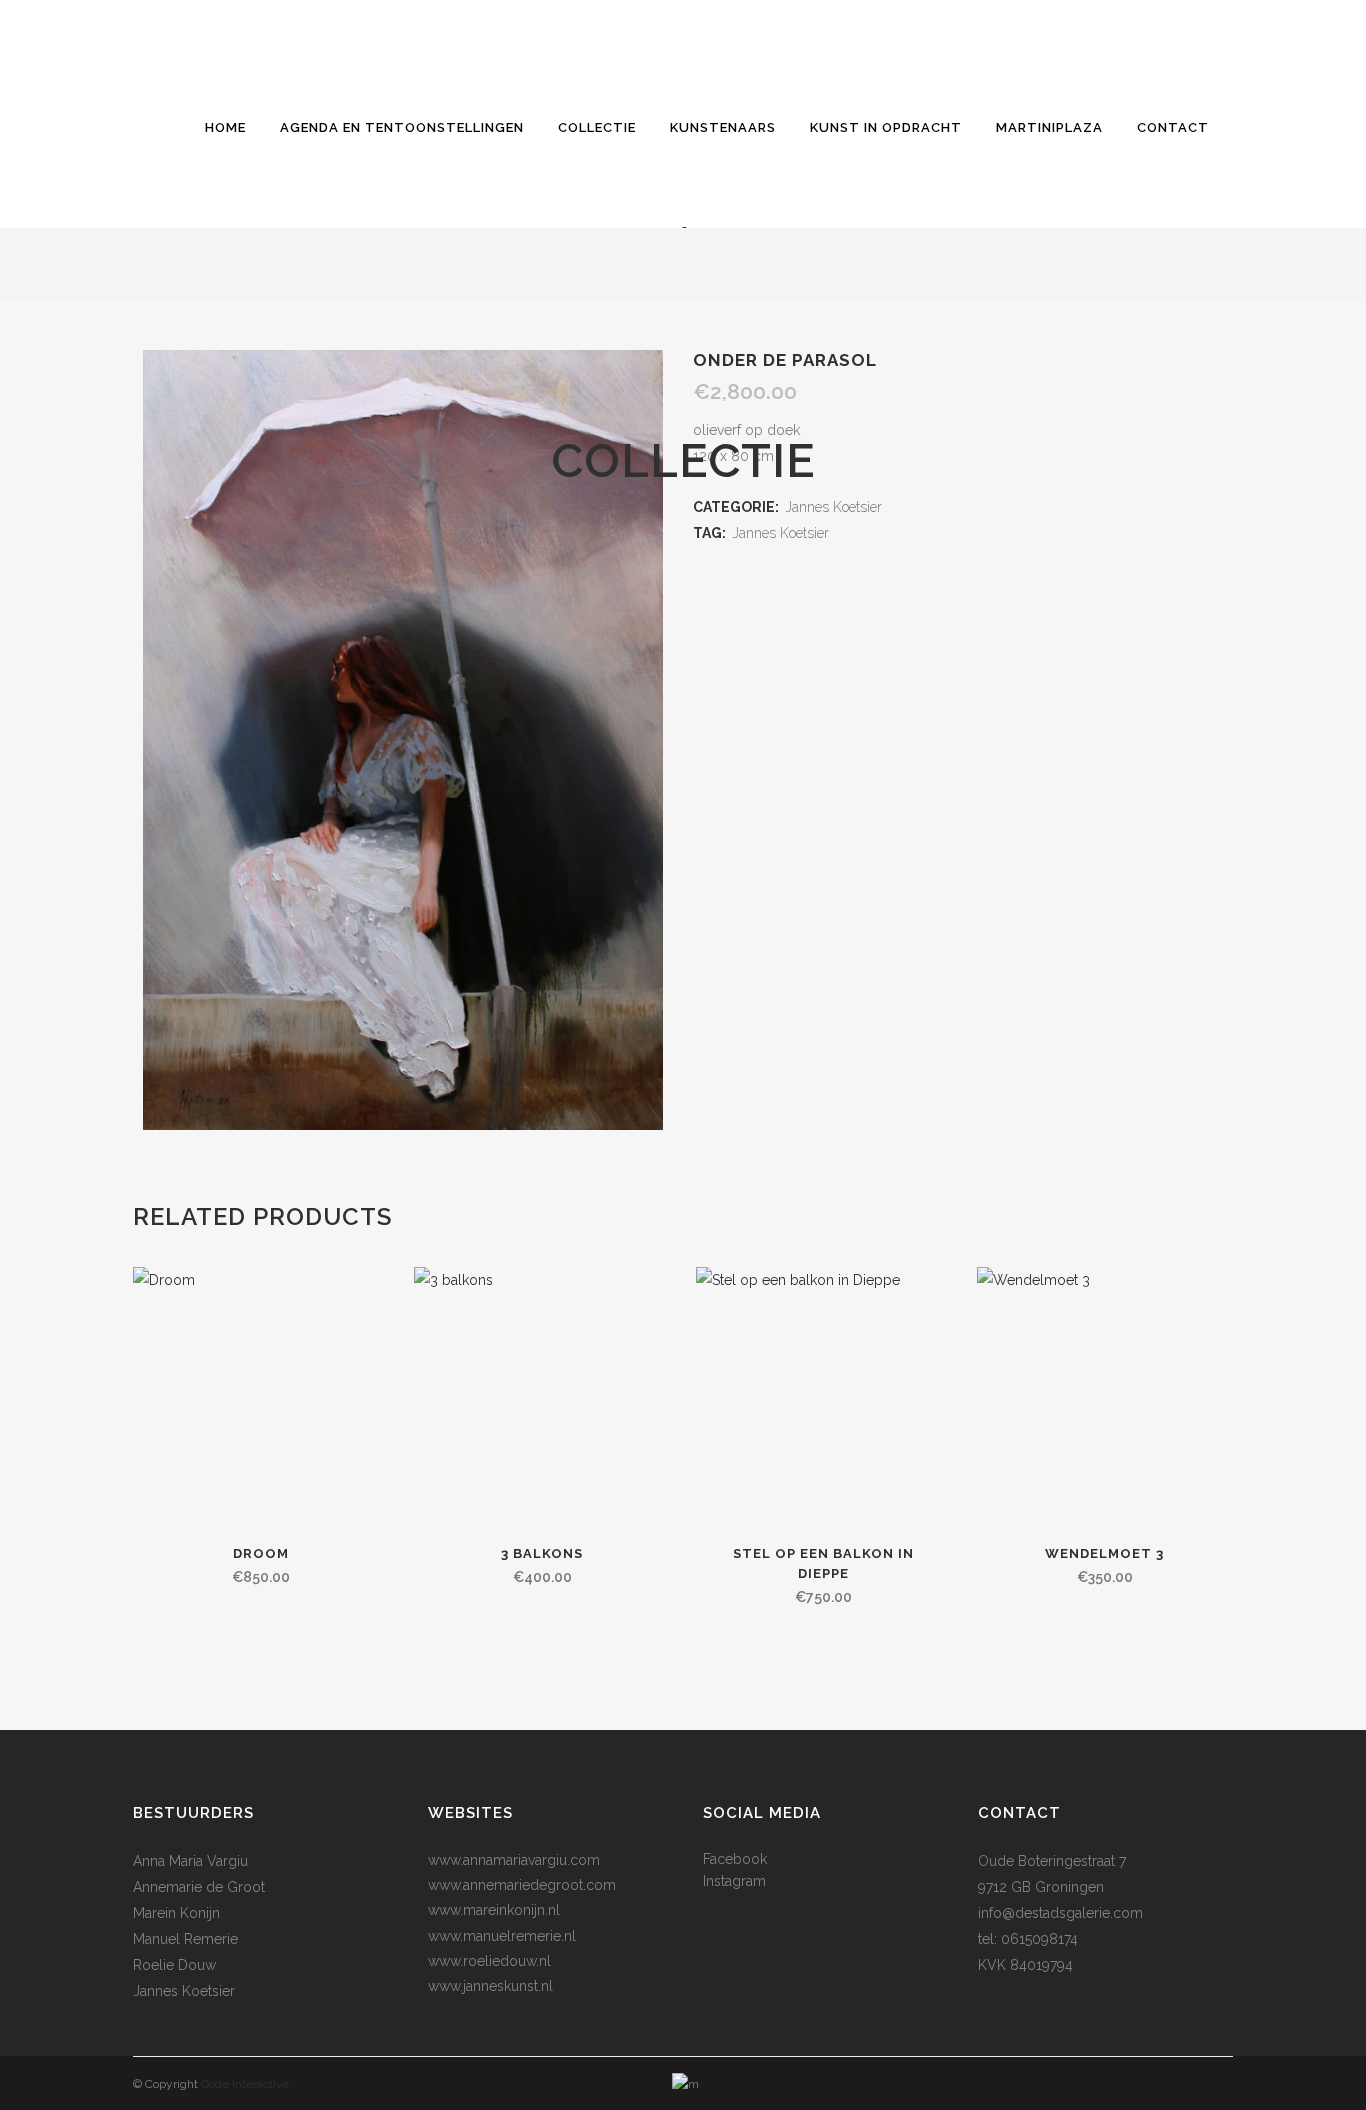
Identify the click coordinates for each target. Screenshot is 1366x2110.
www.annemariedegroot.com (522, 1885)
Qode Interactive (245, 2084)
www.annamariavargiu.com (514, 1860)
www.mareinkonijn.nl (494, 1910)
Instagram (734, 1881)
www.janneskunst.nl (490, 1986)
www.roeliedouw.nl (489, 1961)
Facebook (735, 1859)
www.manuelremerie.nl (502, 1936)
